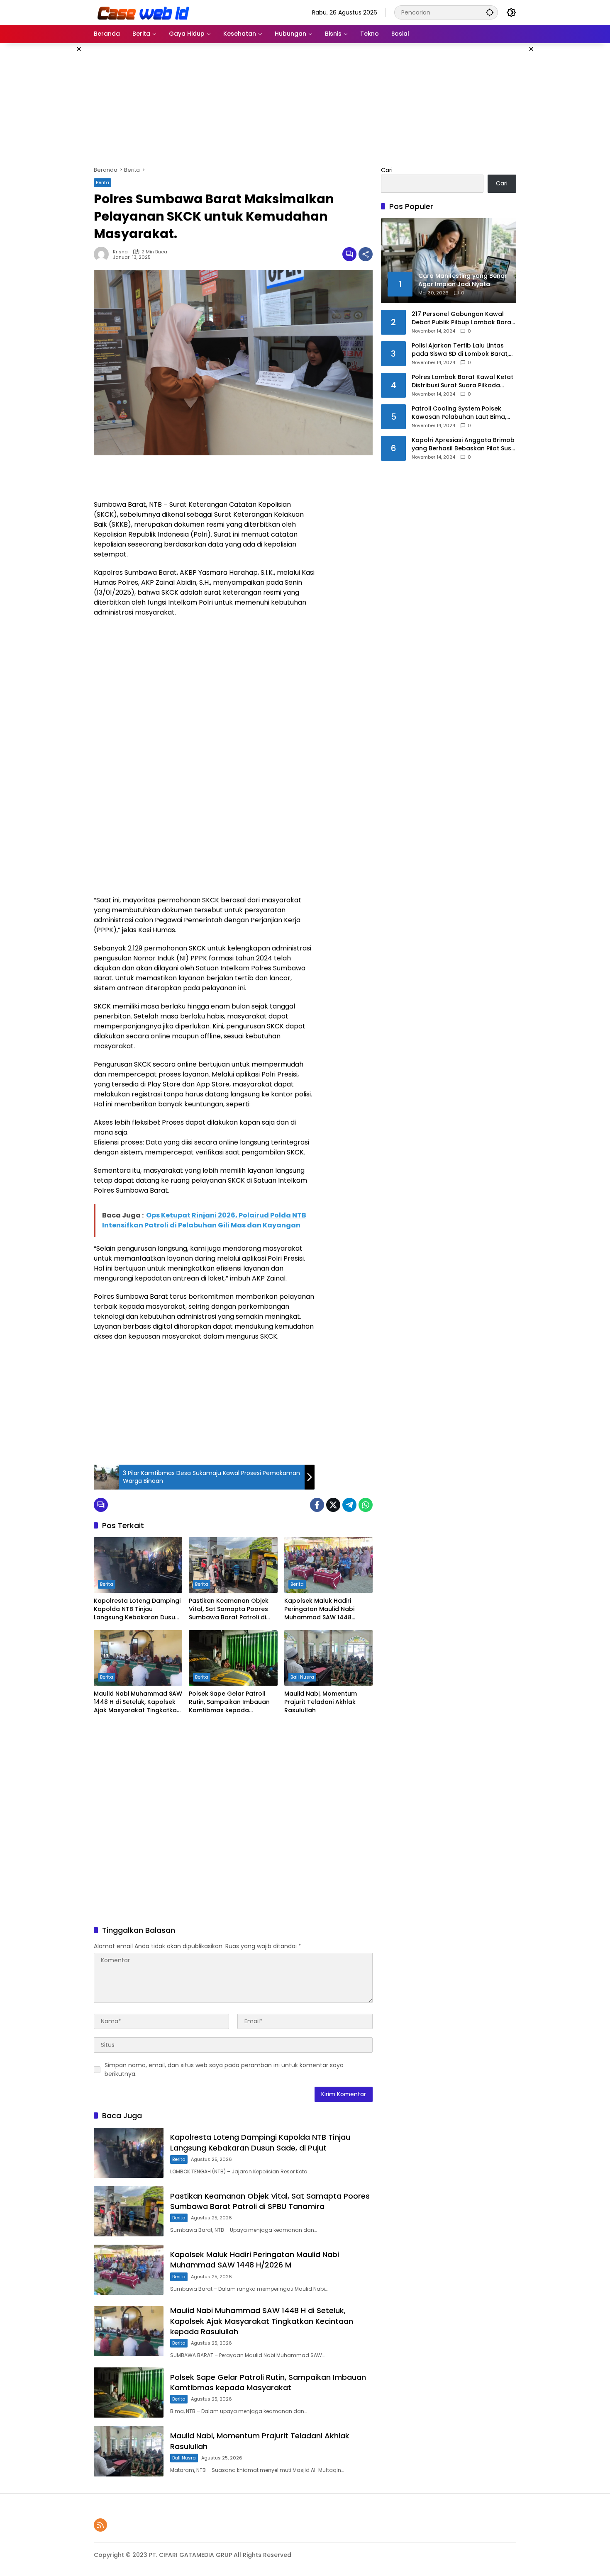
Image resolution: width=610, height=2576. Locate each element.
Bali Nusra (302, 1677)
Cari (387, 170)
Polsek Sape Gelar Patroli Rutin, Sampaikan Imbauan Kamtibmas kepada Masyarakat (229, 1702)
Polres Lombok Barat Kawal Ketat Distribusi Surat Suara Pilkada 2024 (462, 381)
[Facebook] (317, 1505)
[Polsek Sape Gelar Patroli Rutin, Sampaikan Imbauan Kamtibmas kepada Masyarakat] (233, 1658)
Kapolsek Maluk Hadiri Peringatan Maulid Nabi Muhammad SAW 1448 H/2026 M (319, 1609)
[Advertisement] (52, 168)
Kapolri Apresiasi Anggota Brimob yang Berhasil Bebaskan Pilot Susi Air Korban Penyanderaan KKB (463, 444)
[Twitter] (333, 1505)
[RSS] (100, 2525)
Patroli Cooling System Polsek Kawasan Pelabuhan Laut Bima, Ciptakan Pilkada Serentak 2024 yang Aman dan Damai (460, 413)
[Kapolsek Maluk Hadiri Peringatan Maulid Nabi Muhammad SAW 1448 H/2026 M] (328, 1565)
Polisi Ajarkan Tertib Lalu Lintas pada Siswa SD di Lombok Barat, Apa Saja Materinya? (460, 350)
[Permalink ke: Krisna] (103, 254)
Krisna (120, 252)
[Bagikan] (366, 254)
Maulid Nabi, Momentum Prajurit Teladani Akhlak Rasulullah (321, 1702)
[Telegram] (349, 1505)
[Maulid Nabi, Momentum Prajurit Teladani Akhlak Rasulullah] (328, 1658)
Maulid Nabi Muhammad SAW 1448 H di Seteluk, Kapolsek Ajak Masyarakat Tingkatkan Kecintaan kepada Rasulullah (138, 1702)
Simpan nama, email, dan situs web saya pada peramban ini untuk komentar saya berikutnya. (224, 2069)
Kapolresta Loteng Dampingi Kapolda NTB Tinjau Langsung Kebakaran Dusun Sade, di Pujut (137, 1609)
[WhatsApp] (366, 1505)
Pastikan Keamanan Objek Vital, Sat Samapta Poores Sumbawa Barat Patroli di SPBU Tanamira (229, 1609)
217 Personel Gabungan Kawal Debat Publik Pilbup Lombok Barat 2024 (463, 318)
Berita (102, 182)
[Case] (144, 12)
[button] (490, 12)
